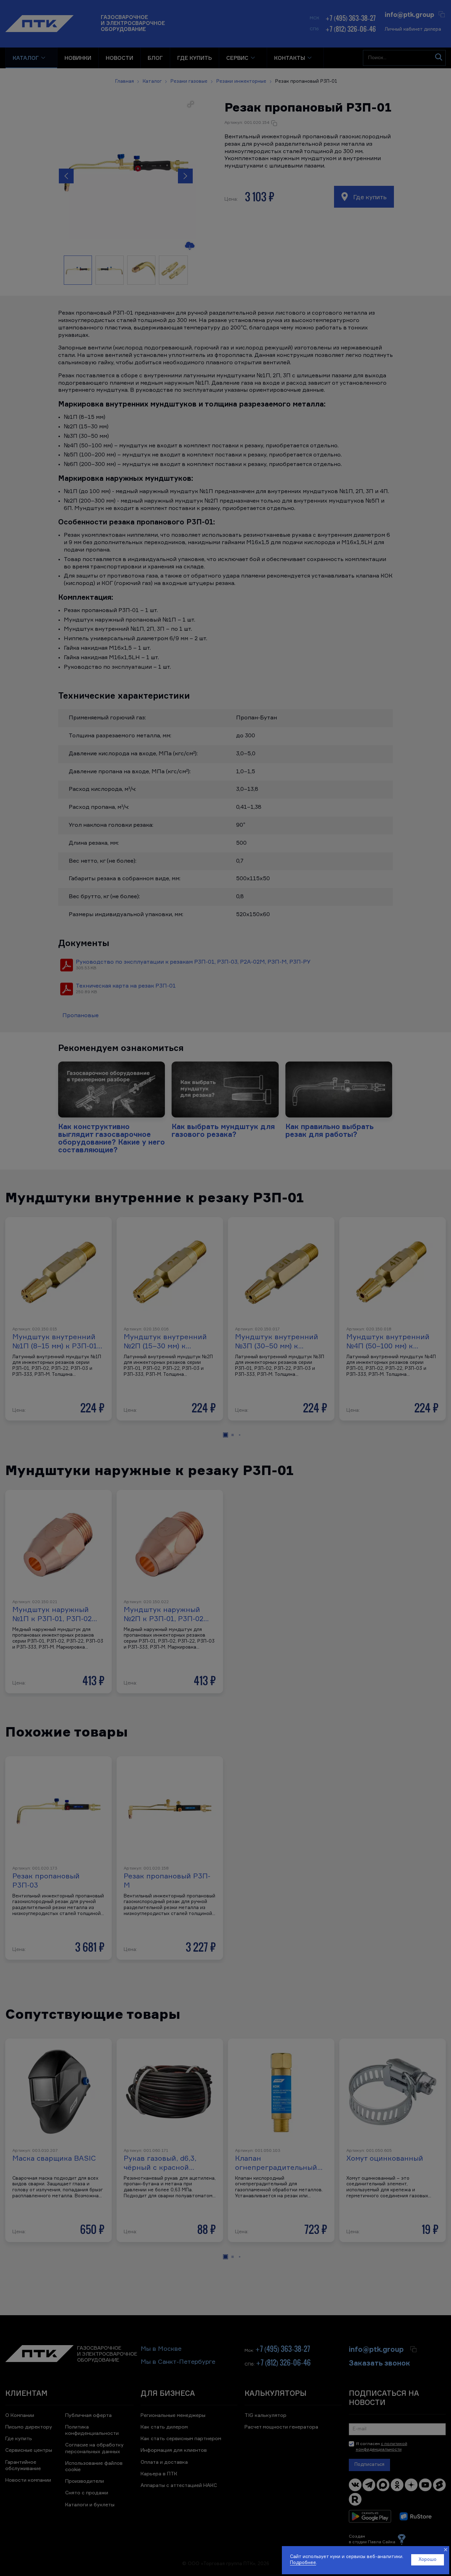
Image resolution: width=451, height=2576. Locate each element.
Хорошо (428, 2560)
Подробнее (303, 2563)
